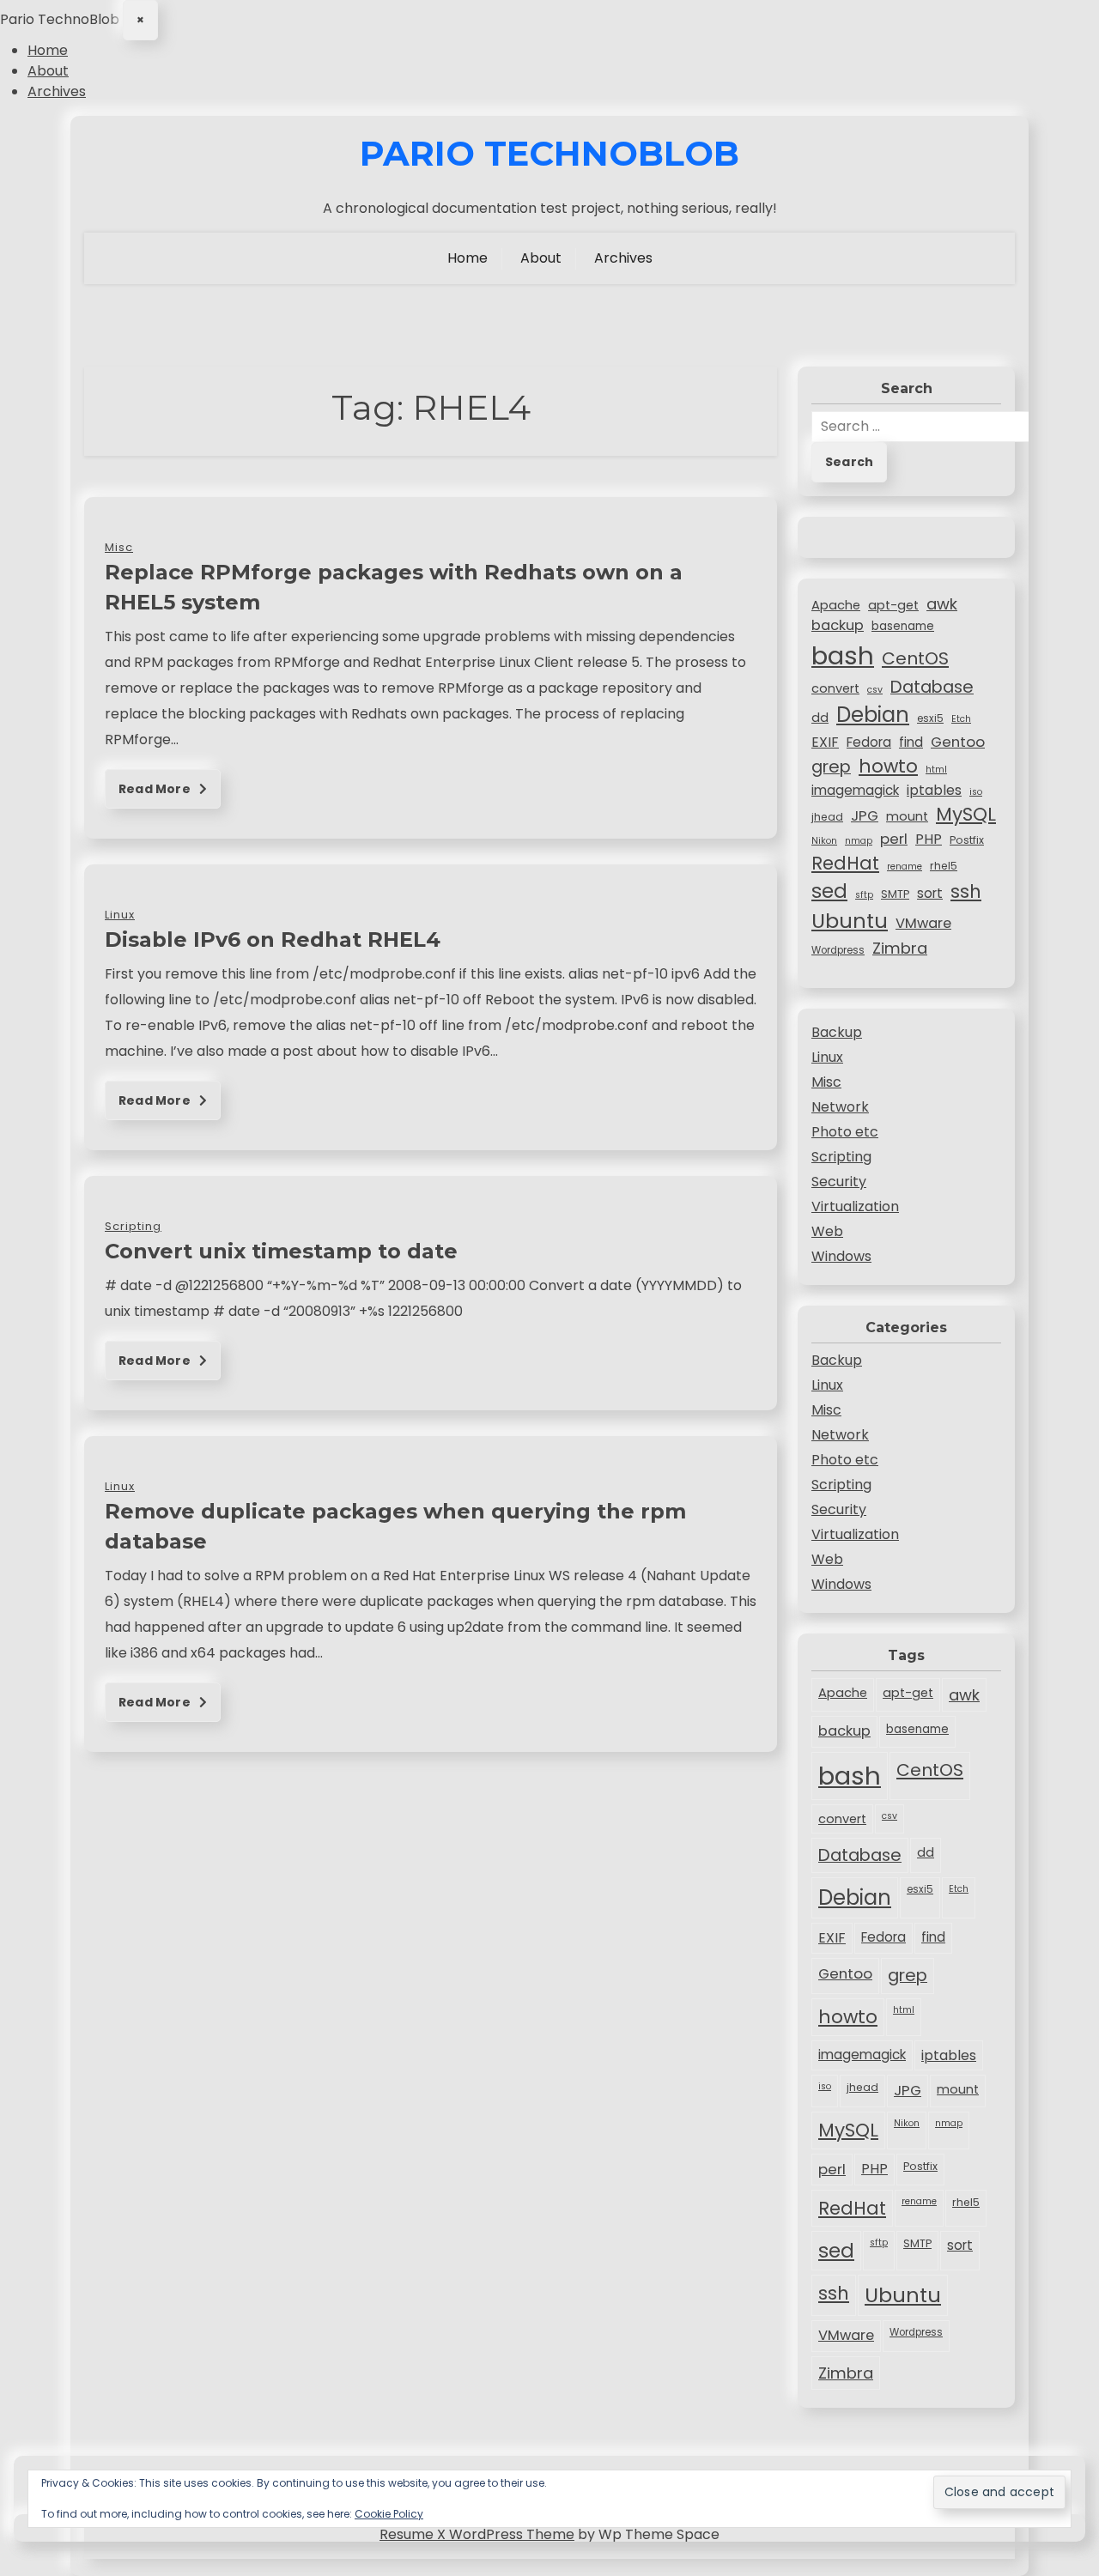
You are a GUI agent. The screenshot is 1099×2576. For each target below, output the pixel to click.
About (48, 71)
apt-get (893, 605)
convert (835, 688)
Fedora (869, 742)
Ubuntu (850, 921)
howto (888, 766)
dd (820, 718)
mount (907, 816)
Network (840, 1107)
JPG (865, 815)
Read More (156, 789)
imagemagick (855, 790)
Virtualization (855, 1206)
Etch (961, 719)
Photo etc (845, 1132)
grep (831, 767)
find (911, 742)
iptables (934, 790)
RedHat (845, 863)
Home (48, 50)
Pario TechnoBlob (549, 154)
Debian (873, 715)
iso (976, 792)
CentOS (915, 658)
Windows (841, 1256)
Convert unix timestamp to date (281, 1251)
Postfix (967, 840)
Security (839, 1182)
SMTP (895, 894)
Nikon (824, 841)
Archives (57, 91)
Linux (827, 1057)
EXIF (825, 742)
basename (903, 626)
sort (930, 893)
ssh (966, 891)
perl (894, 839)
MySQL (966, 814)
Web (827, 1231)
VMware (923, 923)
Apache (836, 605)
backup (838, 625)
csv (875, 690)
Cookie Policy (389, 2514)
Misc (826, 1082)
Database (932, 687)
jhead (827, 817)
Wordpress (838, 950)
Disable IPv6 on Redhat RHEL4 (273, 939)
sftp (864, 895)
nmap (859, 841)
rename (905, 867)
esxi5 (930, 718)
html (936, 770)
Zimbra (900, 948)
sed (829, 891)
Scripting (841, 1157)
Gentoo (958, 742)
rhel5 (944, 866)
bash (843, 655)
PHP (929, 839)
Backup (837, 1032)
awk (942, 604)
